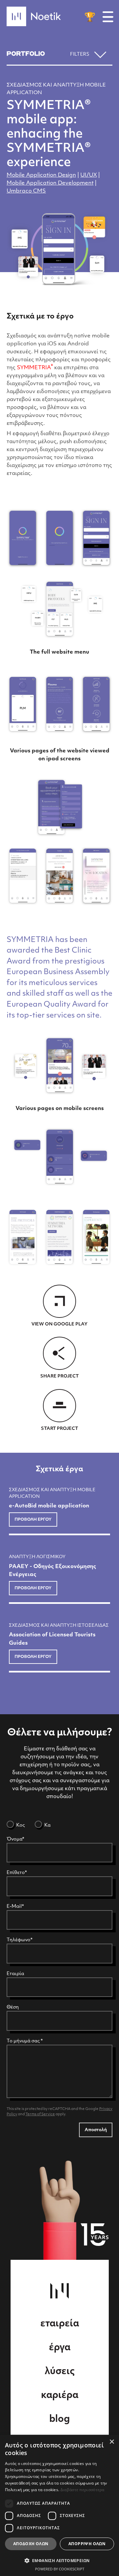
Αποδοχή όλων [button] (31, 2544)
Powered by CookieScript (60, 2569)
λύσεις (60, 2372)
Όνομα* (15, 1839)
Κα (47, 1825)
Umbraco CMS (26, 191)
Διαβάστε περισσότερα (82, 2490)
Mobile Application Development (50, 183)
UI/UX (89, 175)
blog (59, 2420)
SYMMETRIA (35, 368)
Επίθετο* (17, 1873)
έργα (60, 2348)
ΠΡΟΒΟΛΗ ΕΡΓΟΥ (33, 1520)
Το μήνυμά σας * (25, 2041)
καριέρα (60, 2396)
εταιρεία (60, 2324)
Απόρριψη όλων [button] (87, 2544)
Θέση (13, 2007)
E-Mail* (15, 1907)
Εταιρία (15, 1974)
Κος (20, 1825)
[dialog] (59, 2505)
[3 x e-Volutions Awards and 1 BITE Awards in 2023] (90, 17)
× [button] (112, 2442)
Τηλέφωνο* (20, 1940)
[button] (59, 2560)
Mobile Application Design (41, 175)
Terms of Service (40, 2114)
